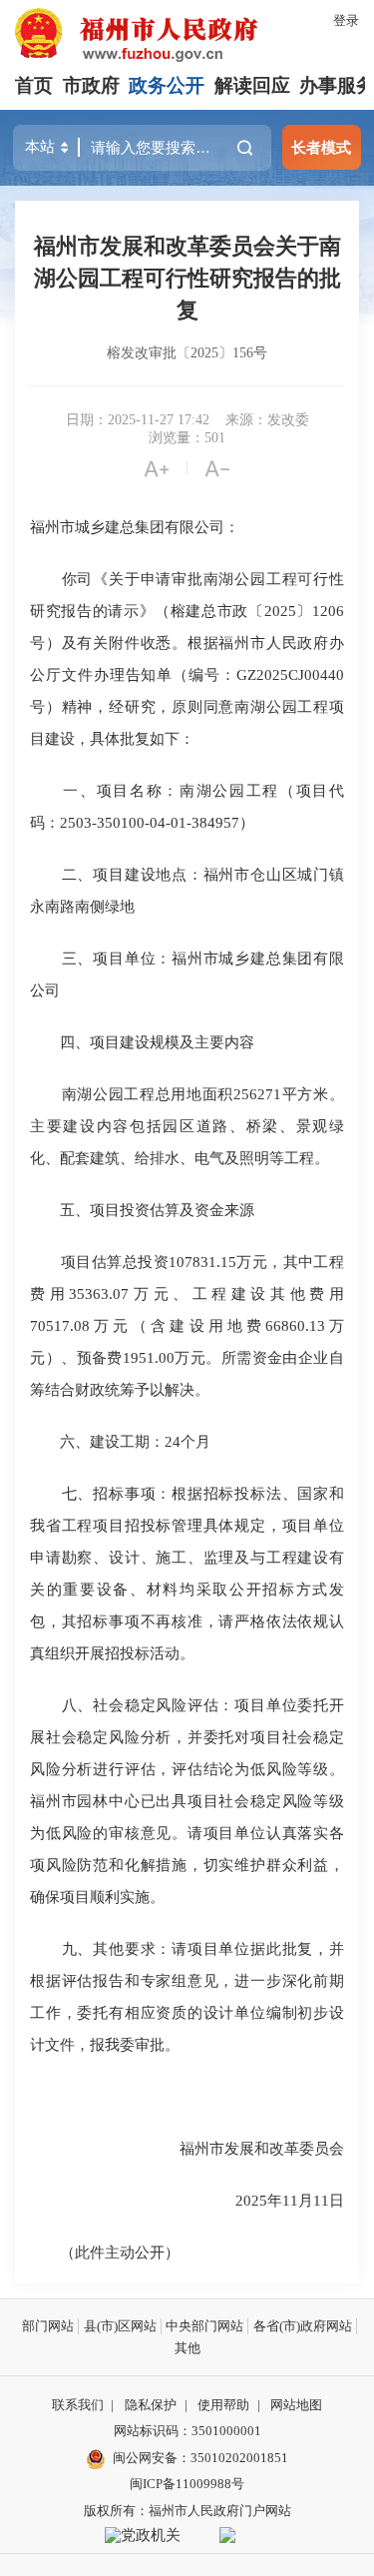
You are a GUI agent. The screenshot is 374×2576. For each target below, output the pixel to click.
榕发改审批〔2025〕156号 (187, 353)
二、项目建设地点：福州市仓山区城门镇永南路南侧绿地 (187, 890)
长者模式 (321, 147)
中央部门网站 (204, 2326)
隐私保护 (151, 2405)
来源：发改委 (267, 420)
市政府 (91, 85)
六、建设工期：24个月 (120, 1441)
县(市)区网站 (120, 2326)
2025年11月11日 (290, 2200)
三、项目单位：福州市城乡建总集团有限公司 (187, 974)
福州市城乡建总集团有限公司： (135, 527)
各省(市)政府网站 (303, 2326)
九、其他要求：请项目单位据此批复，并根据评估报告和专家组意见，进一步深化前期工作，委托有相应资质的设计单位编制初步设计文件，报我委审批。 (187, 1996)
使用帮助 (223, 2405)
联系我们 (78, 2405)
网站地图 (296, 2405)
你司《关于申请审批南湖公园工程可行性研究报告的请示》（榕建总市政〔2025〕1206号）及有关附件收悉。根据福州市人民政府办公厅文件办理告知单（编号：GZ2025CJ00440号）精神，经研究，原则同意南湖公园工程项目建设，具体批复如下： (187, 658)
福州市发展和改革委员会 (262, 2148)
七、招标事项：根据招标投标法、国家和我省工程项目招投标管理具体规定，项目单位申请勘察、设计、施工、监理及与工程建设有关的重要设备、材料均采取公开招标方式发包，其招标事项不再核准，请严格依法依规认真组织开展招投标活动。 (187, 1573)
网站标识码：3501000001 (187, 2431)
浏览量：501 (187, 438)
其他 (187, 2348)
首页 (34, 85)
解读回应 (252, 85)
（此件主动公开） (105, 2252)
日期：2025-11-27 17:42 (138, 420)
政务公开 (167, 85)
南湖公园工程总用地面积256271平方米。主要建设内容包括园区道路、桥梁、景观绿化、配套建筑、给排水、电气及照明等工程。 (187, 1126)
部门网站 (48, 2326)
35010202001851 (239, 2458)
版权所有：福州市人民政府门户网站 (187, 2511)
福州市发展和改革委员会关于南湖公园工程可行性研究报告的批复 (187, 278)
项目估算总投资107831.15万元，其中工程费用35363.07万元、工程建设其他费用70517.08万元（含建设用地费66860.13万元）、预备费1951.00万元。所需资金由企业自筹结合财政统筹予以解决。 (187, 1325)
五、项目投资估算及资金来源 (142, 1210)
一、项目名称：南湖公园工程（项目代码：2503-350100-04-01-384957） (187, 806)
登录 (346, 20)
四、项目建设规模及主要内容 (142, 1042)
